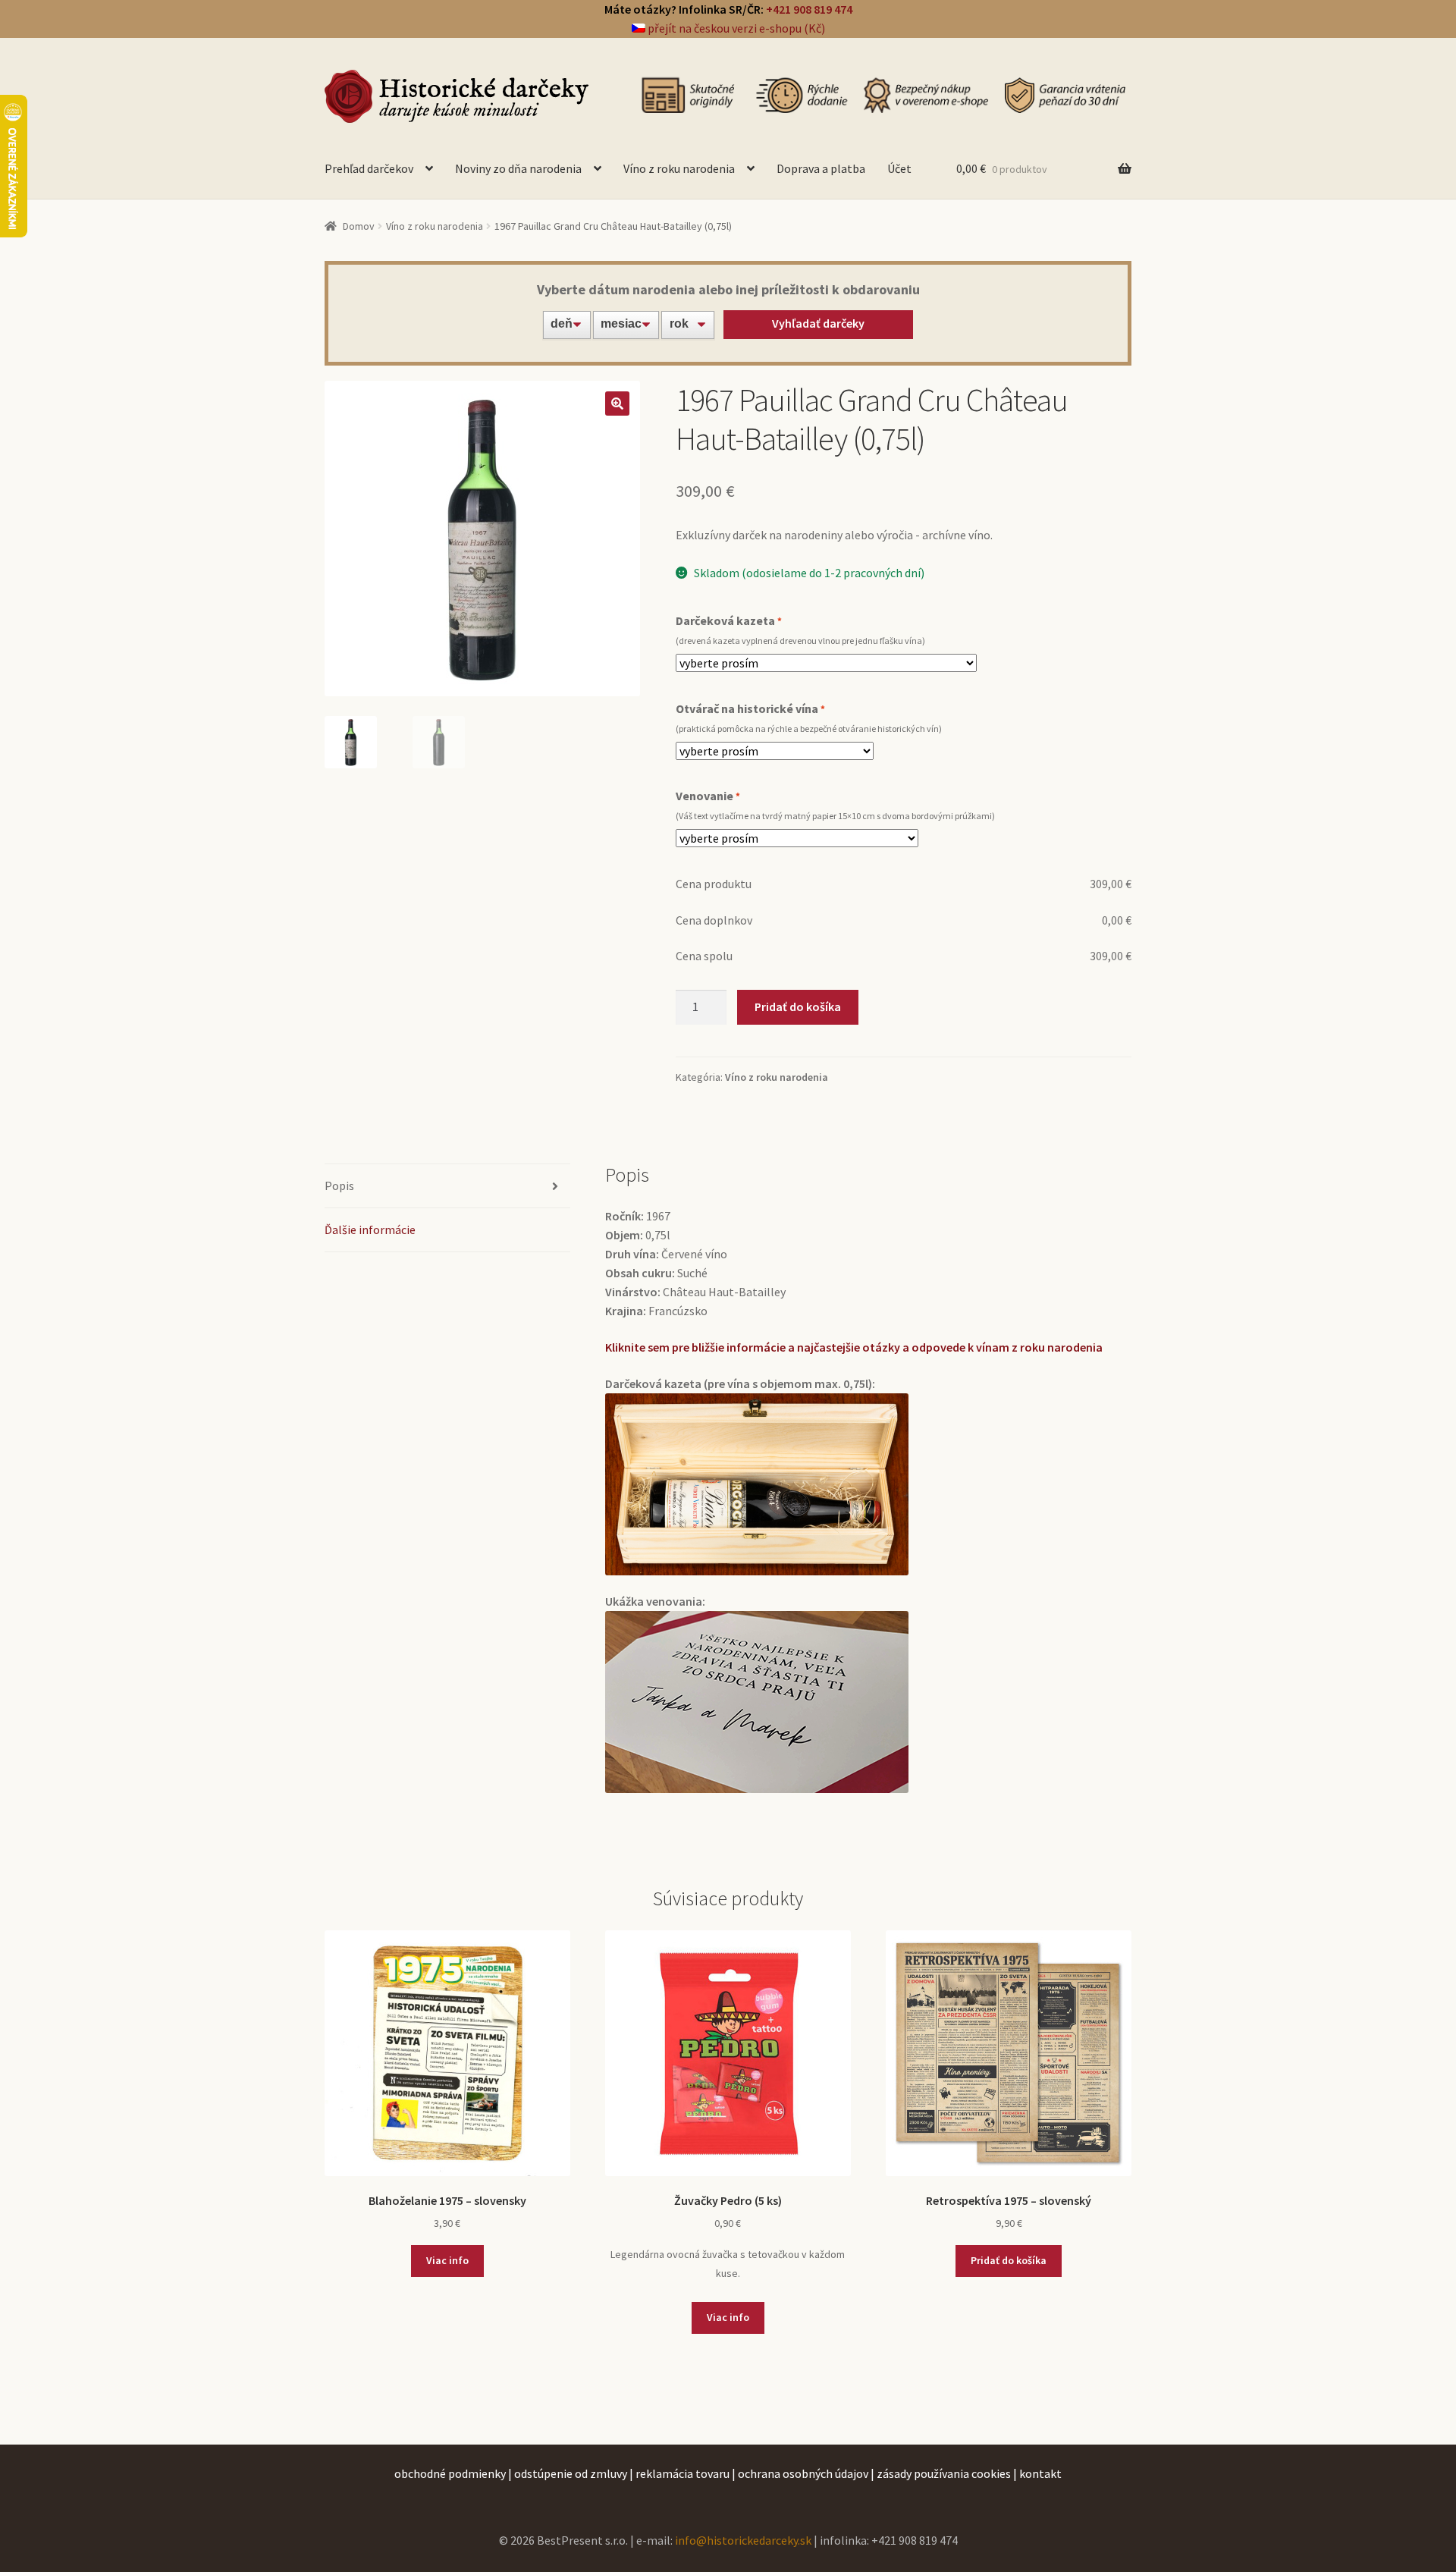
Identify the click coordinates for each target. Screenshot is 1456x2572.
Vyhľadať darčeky (818, 323)
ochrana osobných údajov (803, 2473)
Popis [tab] (339, 1186)
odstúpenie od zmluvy (571, 2473)
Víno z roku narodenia (679, 168)
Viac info (447, 2260)
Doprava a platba (821, 168)
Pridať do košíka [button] (1009, 2260)
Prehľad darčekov (369, 168)
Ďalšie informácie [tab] (370, 1229)
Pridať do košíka (798, 1007)
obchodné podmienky (450, 2473)
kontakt (1040, 2473)
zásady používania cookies (944, 2473)
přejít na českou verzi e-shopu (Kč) (735, 28)
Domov (359, 226)
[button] (617, 404)
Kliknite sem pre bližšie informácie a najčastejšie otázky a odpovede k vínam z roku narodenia (854, 1347)
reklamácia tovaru (682, 2473)
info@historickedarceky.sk (743, 2540)
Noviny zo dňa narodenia (518, 168)
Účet (899, 168)
